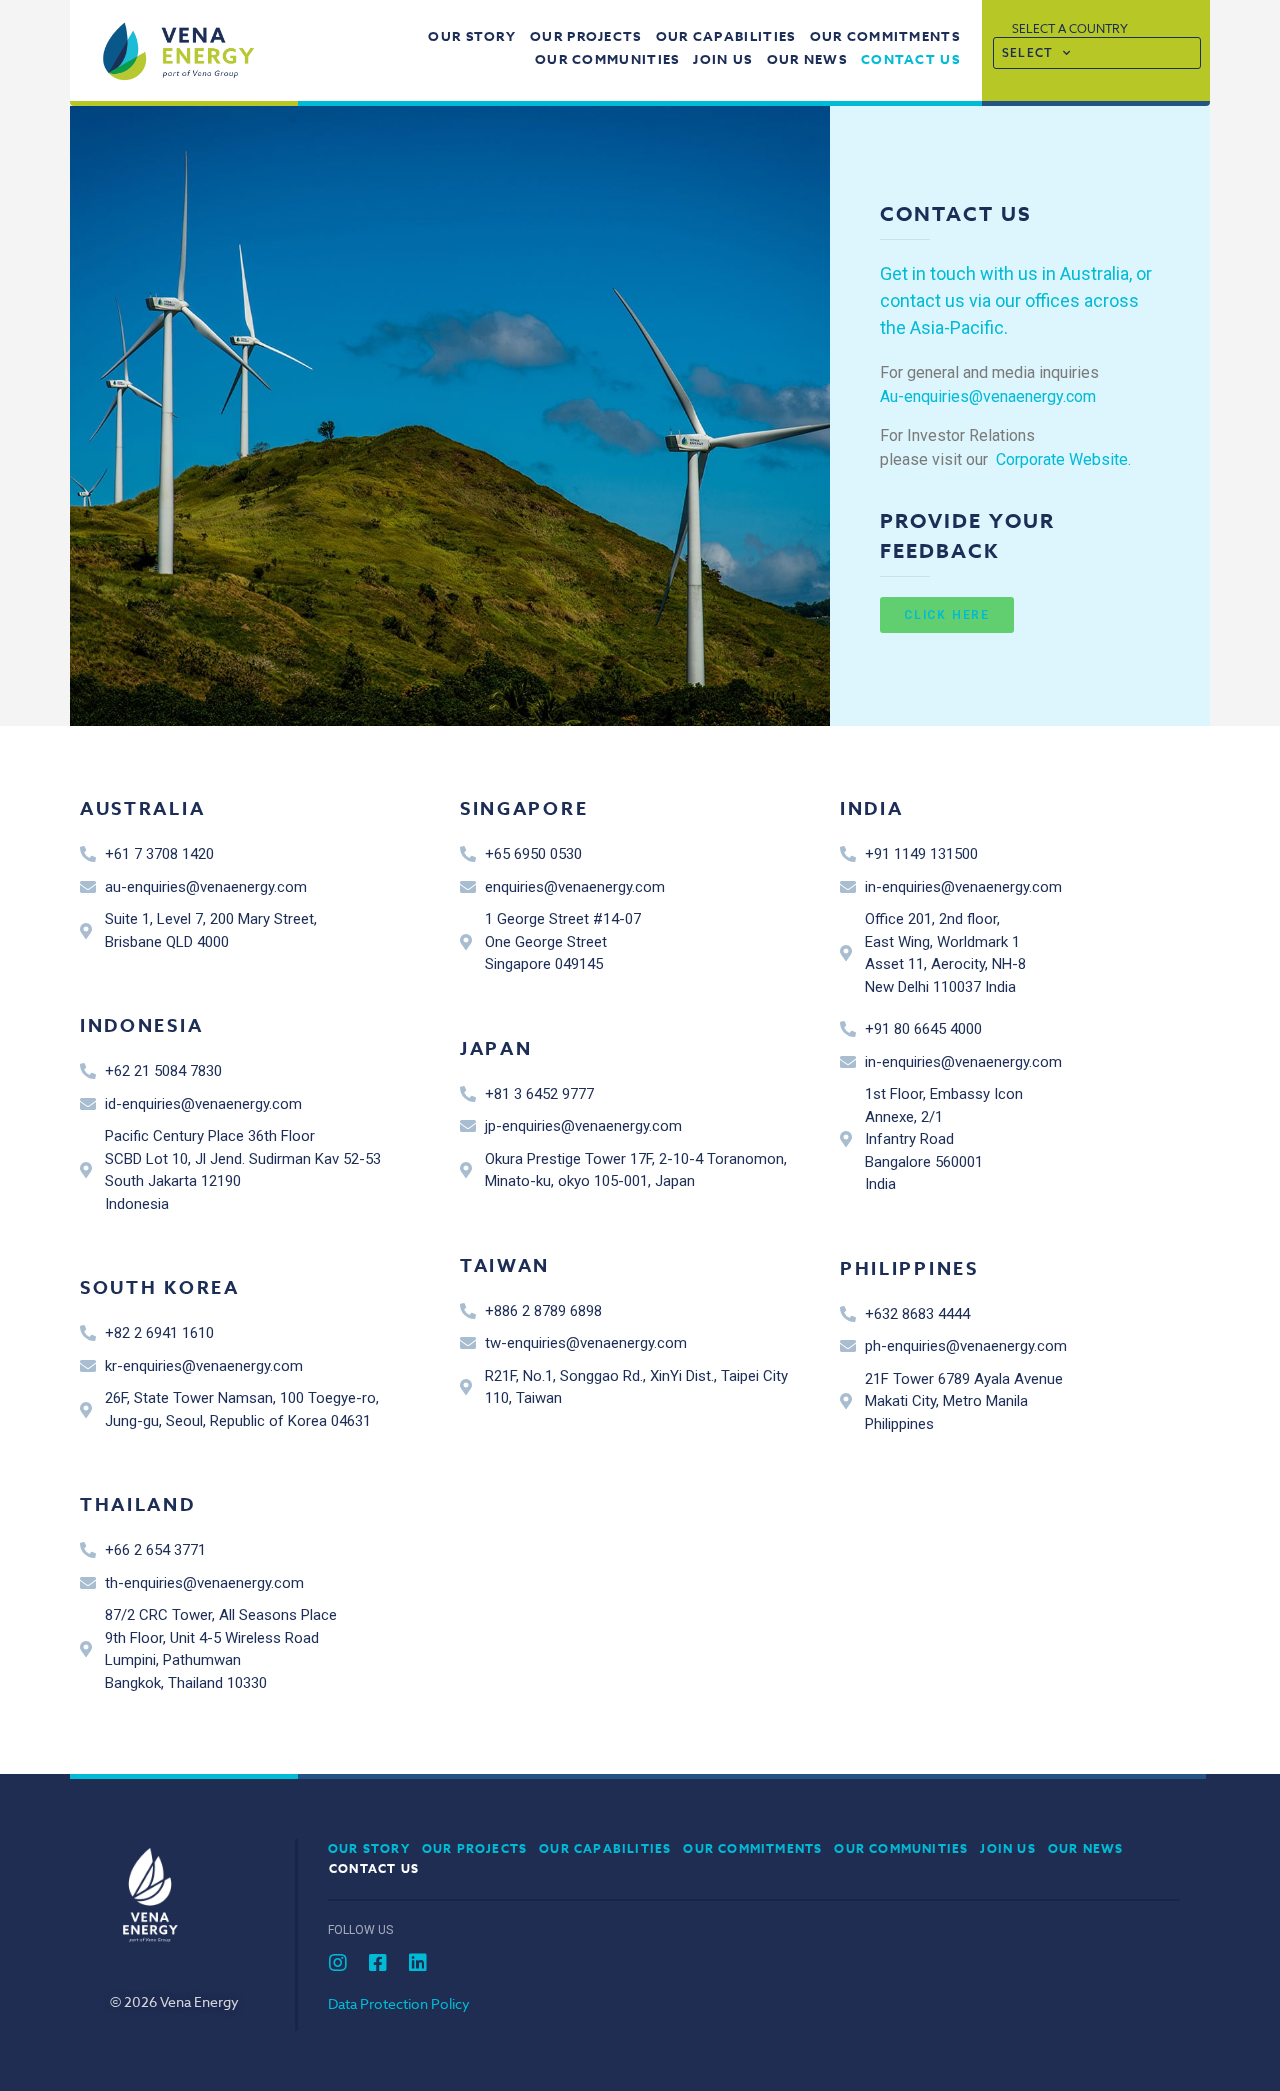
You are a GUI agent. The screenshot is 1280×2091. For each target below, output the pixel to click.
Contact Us (910, 59)
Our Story (472, 36)
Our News (807, 59)
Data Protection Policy (399, 2003)
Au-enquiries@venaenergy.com (988, 396)
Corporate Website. (1063, 459)
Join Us (722, 59)
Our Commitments (885, 36)
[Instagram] (338, 1963)
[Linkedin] (418, 1963)
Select (1027, 52)
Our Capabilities (726, 36)
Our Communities (607, 59)
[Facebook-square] (378, 1963)
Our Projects (586, 36)
